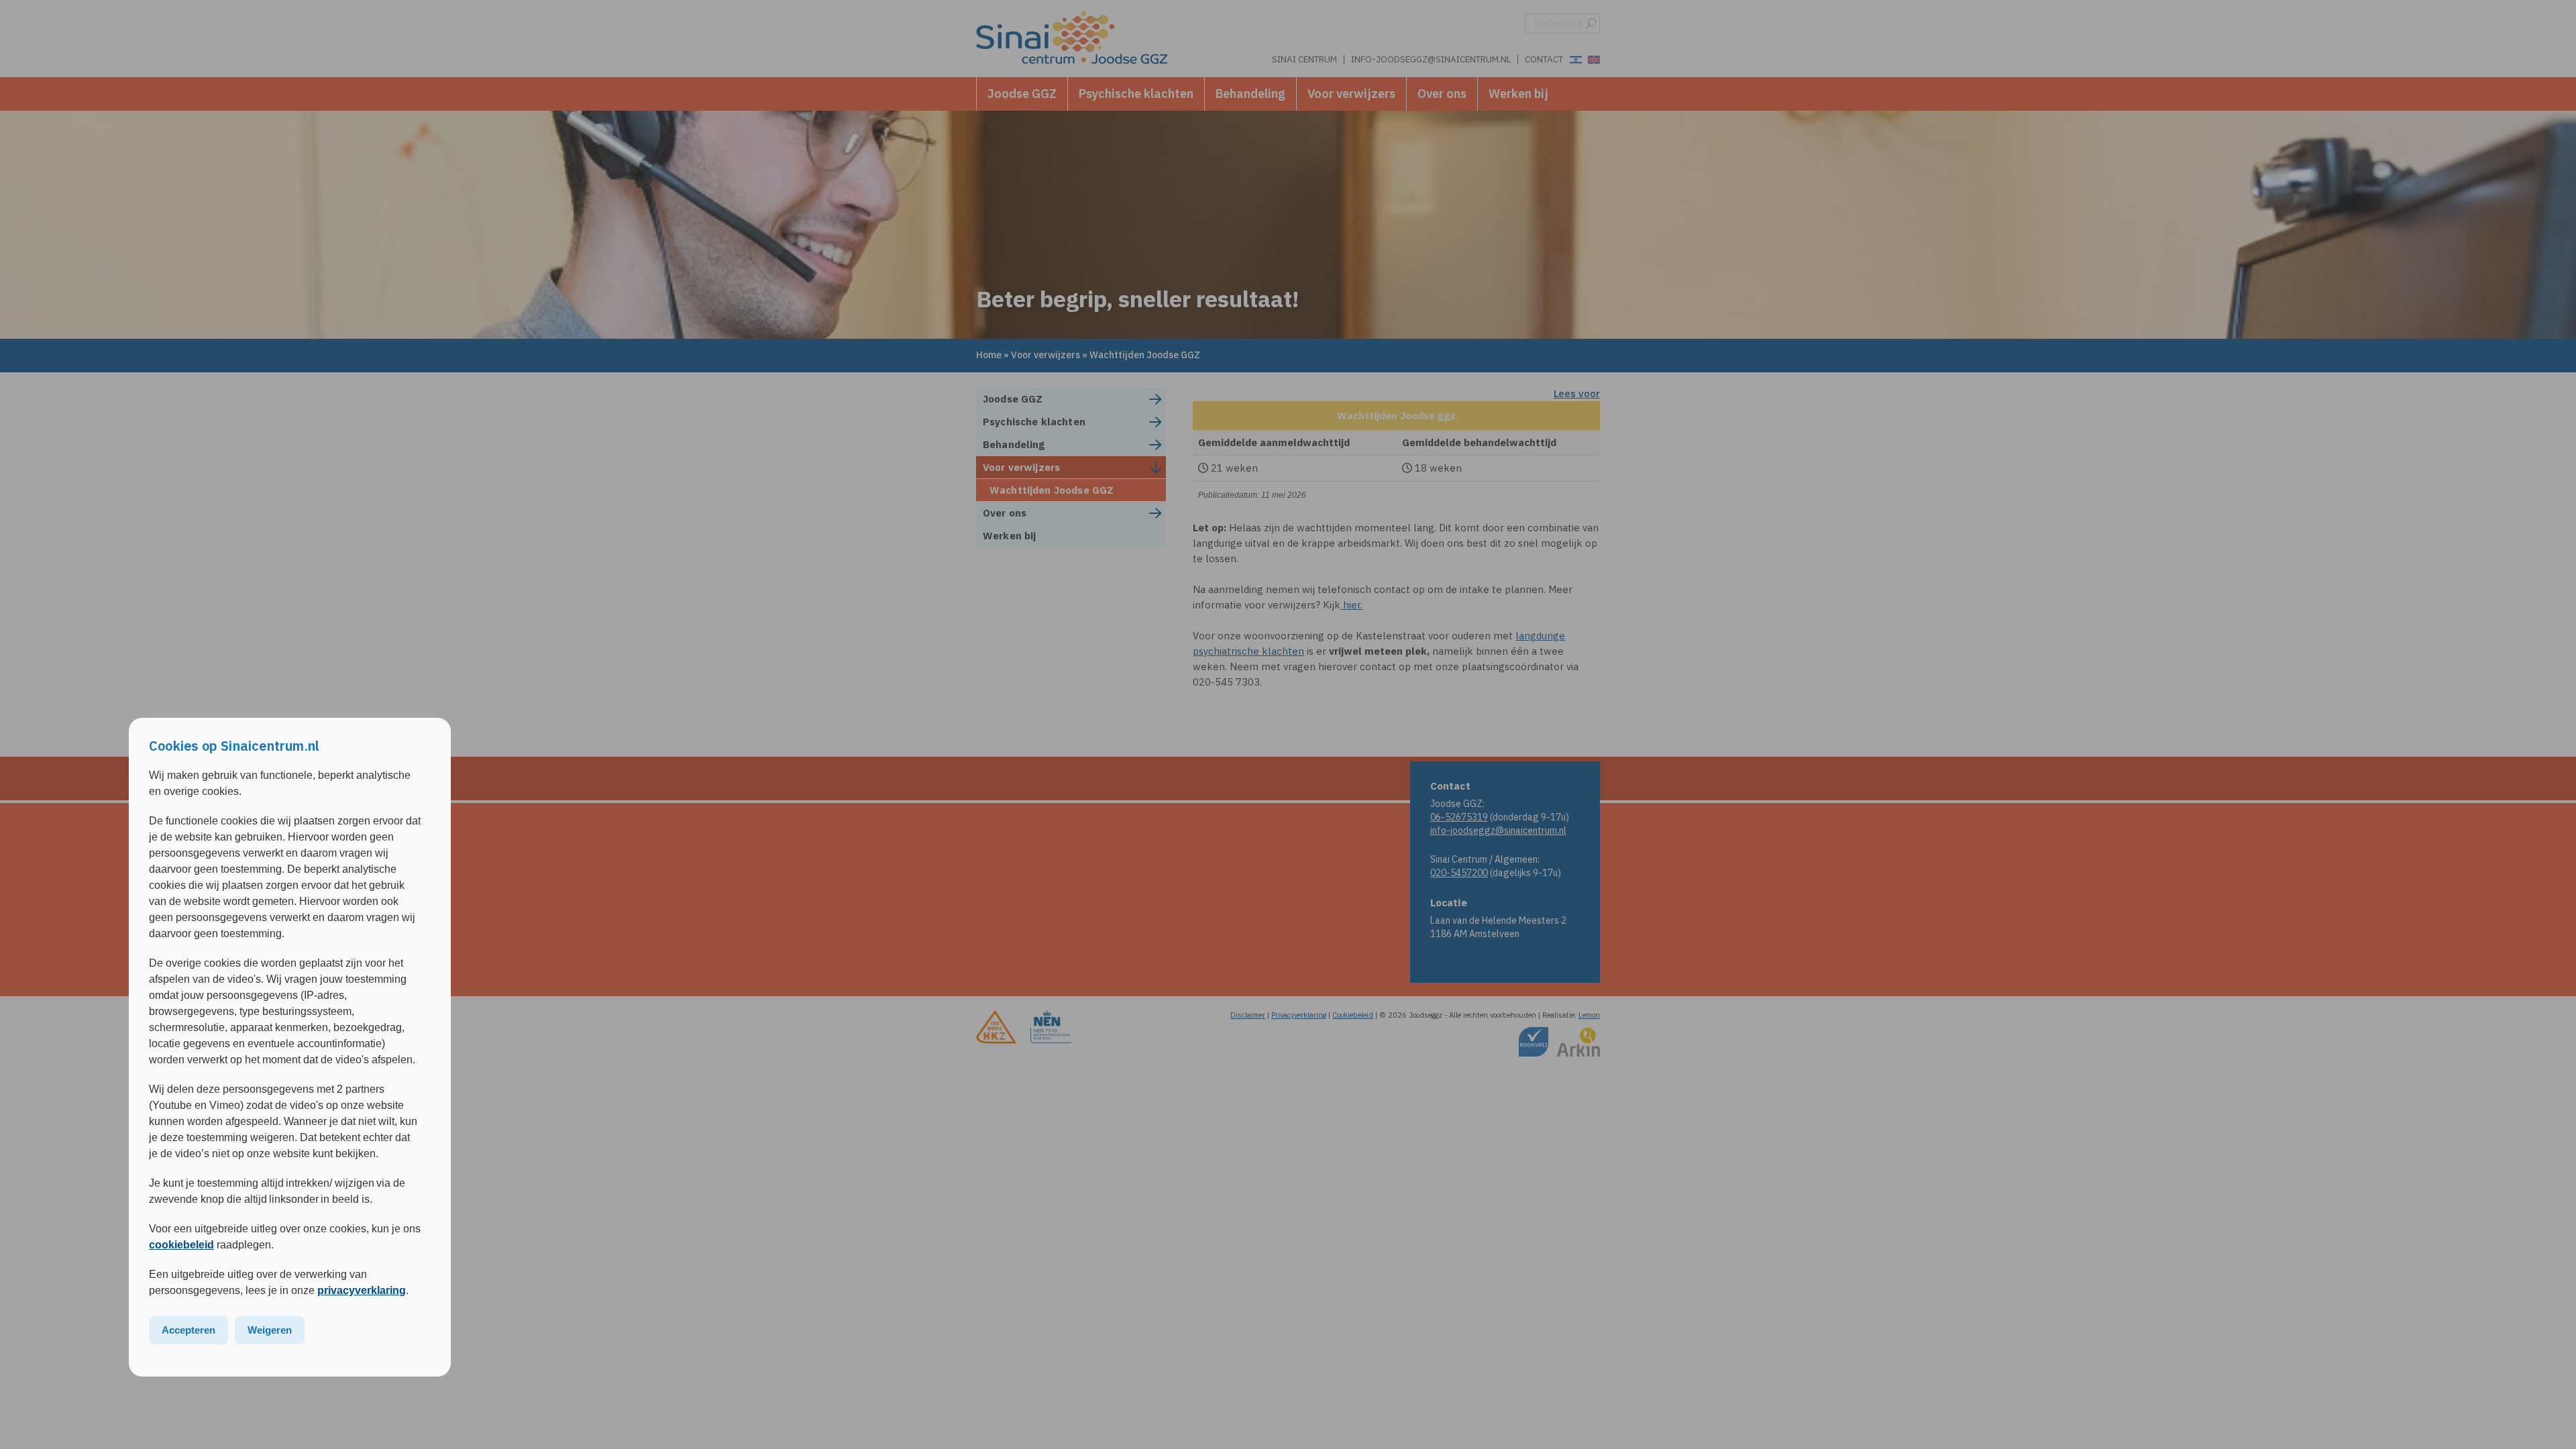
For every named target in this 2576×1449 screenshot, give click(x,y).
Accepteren (189, 1330)
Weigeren (270, 1330)
